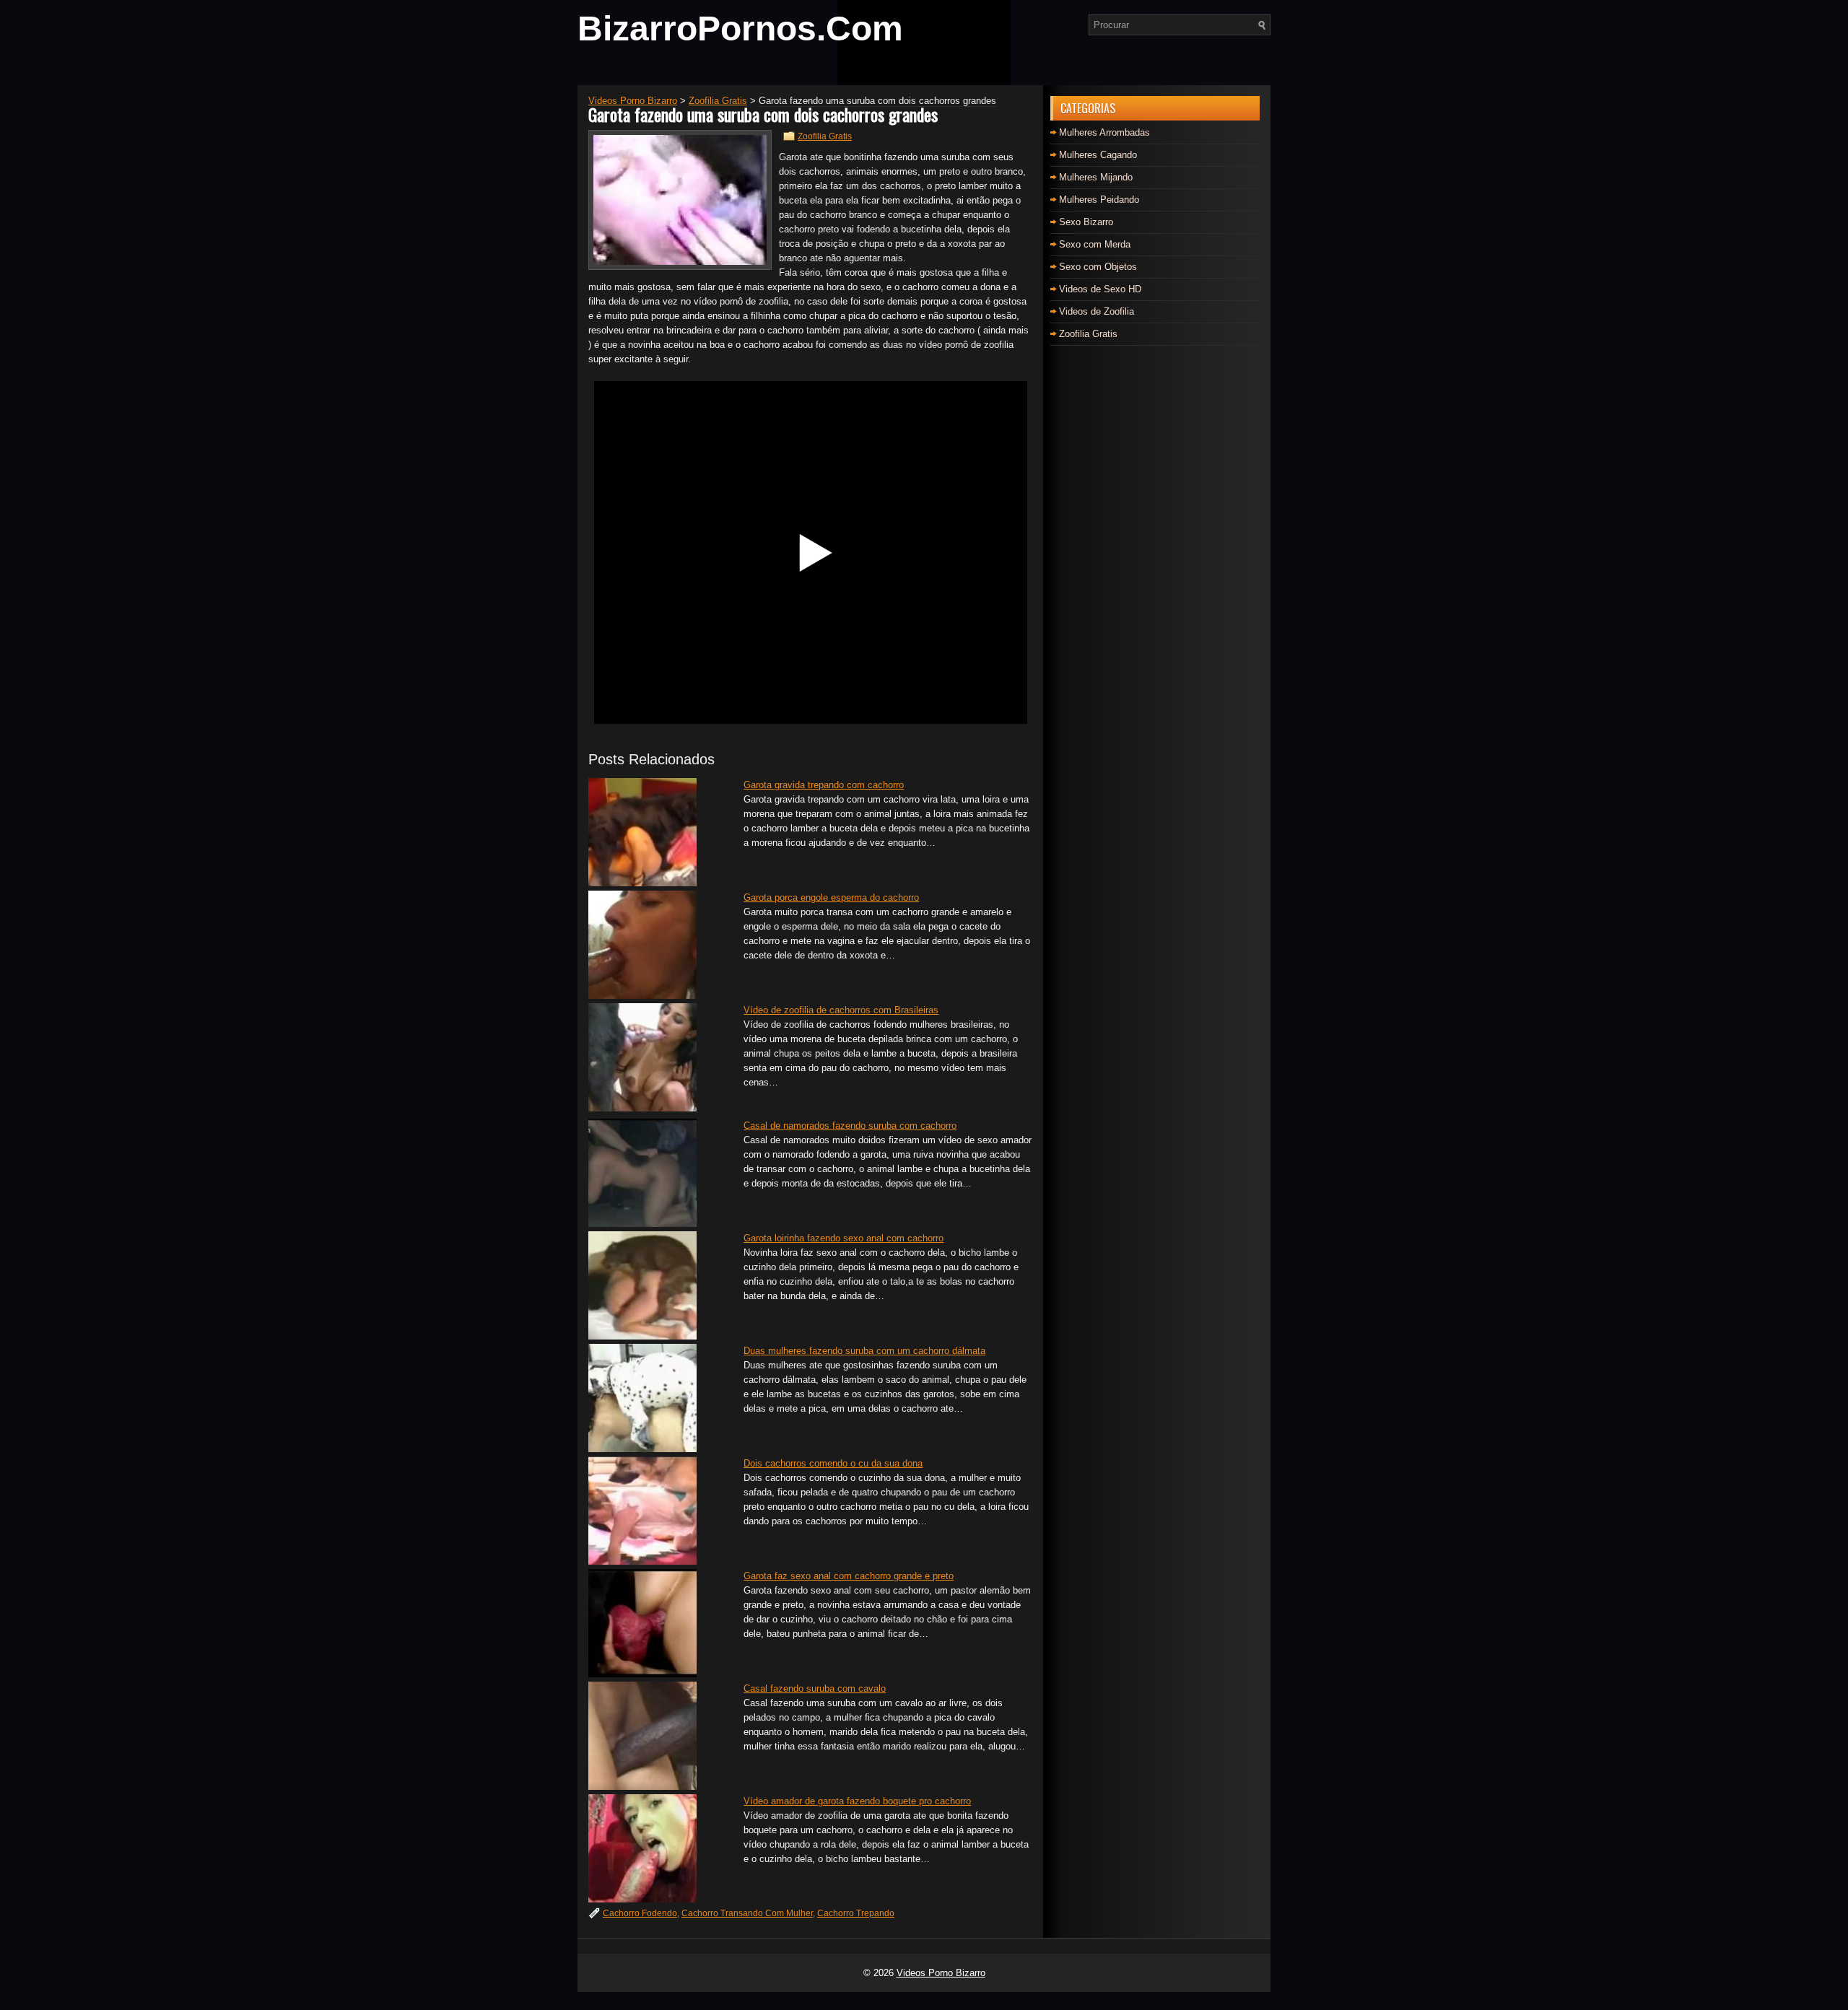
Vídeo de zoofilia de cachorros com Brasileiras (841, 1010)
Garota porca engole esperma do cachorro (831, 897)
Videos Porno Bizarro (941, 1973)
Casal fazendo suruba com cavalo (815, 1688)
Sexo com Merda (1095, 244)
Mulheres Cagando (1098, 155)
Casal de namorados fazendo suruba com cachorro (850, 1126)
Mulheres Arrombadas (1104, 132)
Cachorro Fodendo (640, 1913)
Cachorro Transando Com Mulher (747, 1913)
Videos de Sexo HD (1100, 289)
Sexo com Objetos (1098, 267)
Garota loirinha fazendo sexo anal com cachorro (844, 1238)
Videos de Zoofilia (1097, 311)
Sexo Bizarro (1086, 222)
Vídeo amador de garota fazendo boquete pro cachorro (857, 1801)
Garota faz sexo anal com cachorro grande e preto (849, 1576)
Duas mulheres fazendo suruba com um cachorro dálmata (864, 1351)
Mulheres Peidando (1099, 200)
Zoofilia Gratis (825, 136)
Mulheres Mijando (1096, 177)
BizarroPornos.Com (740, 29)
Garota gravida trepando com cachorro (824, 785)
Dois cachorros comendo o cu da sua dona (833, 1463)
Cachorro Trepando (856, 1913)
